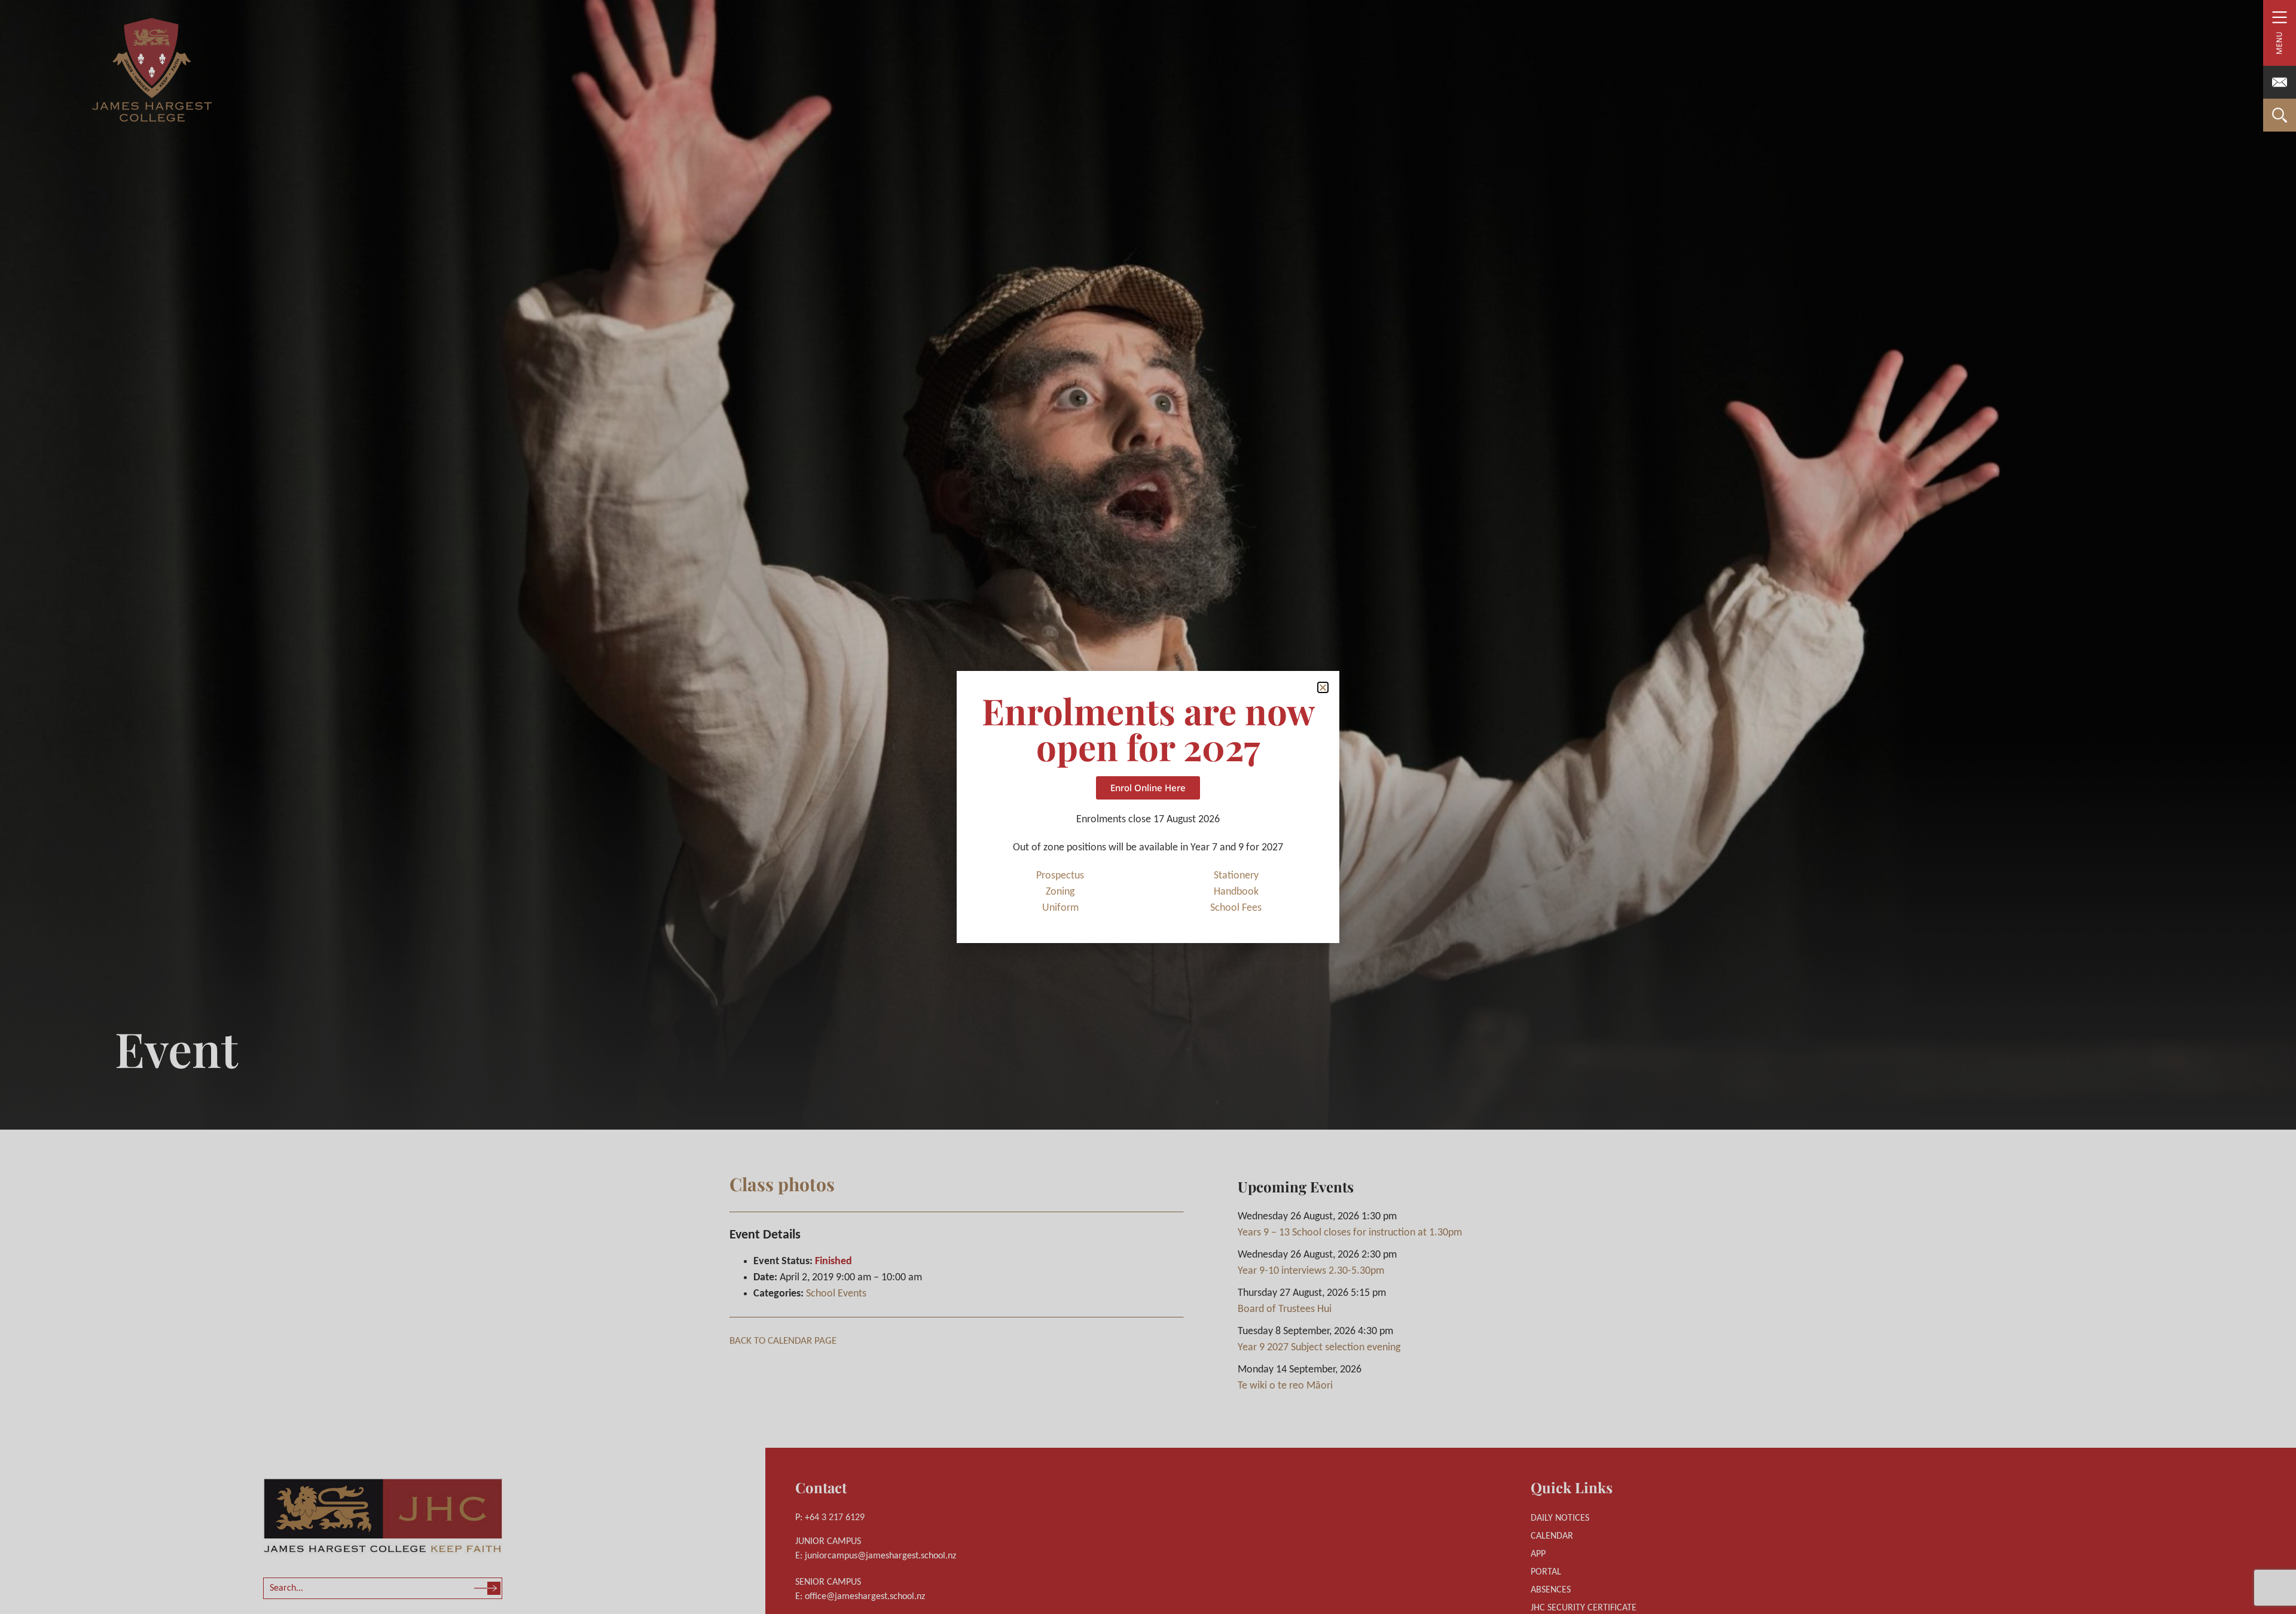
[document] (1148, 807)
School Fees (1236, 908)
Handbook (1236, 892)
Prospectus (1060, 876)
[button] (1323, 687)
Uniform (1060, 908)
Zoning (1060, 892)
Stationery (1236, 876)
